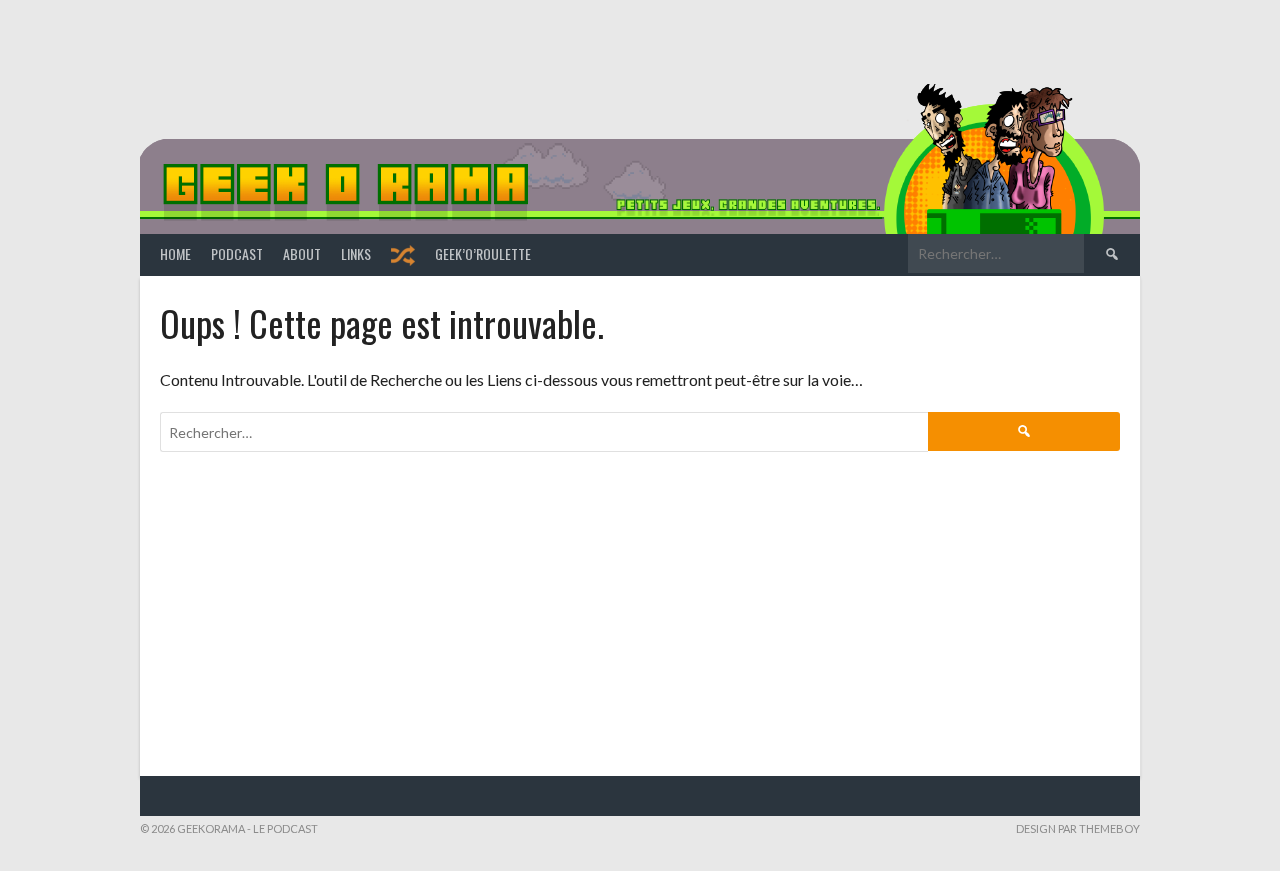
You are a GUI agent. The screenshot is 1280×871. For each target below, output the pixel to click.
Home (175, 253)
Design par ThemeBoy (1078, 828)
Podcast (237, 253)
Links (356, 253)
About (302, 253)
